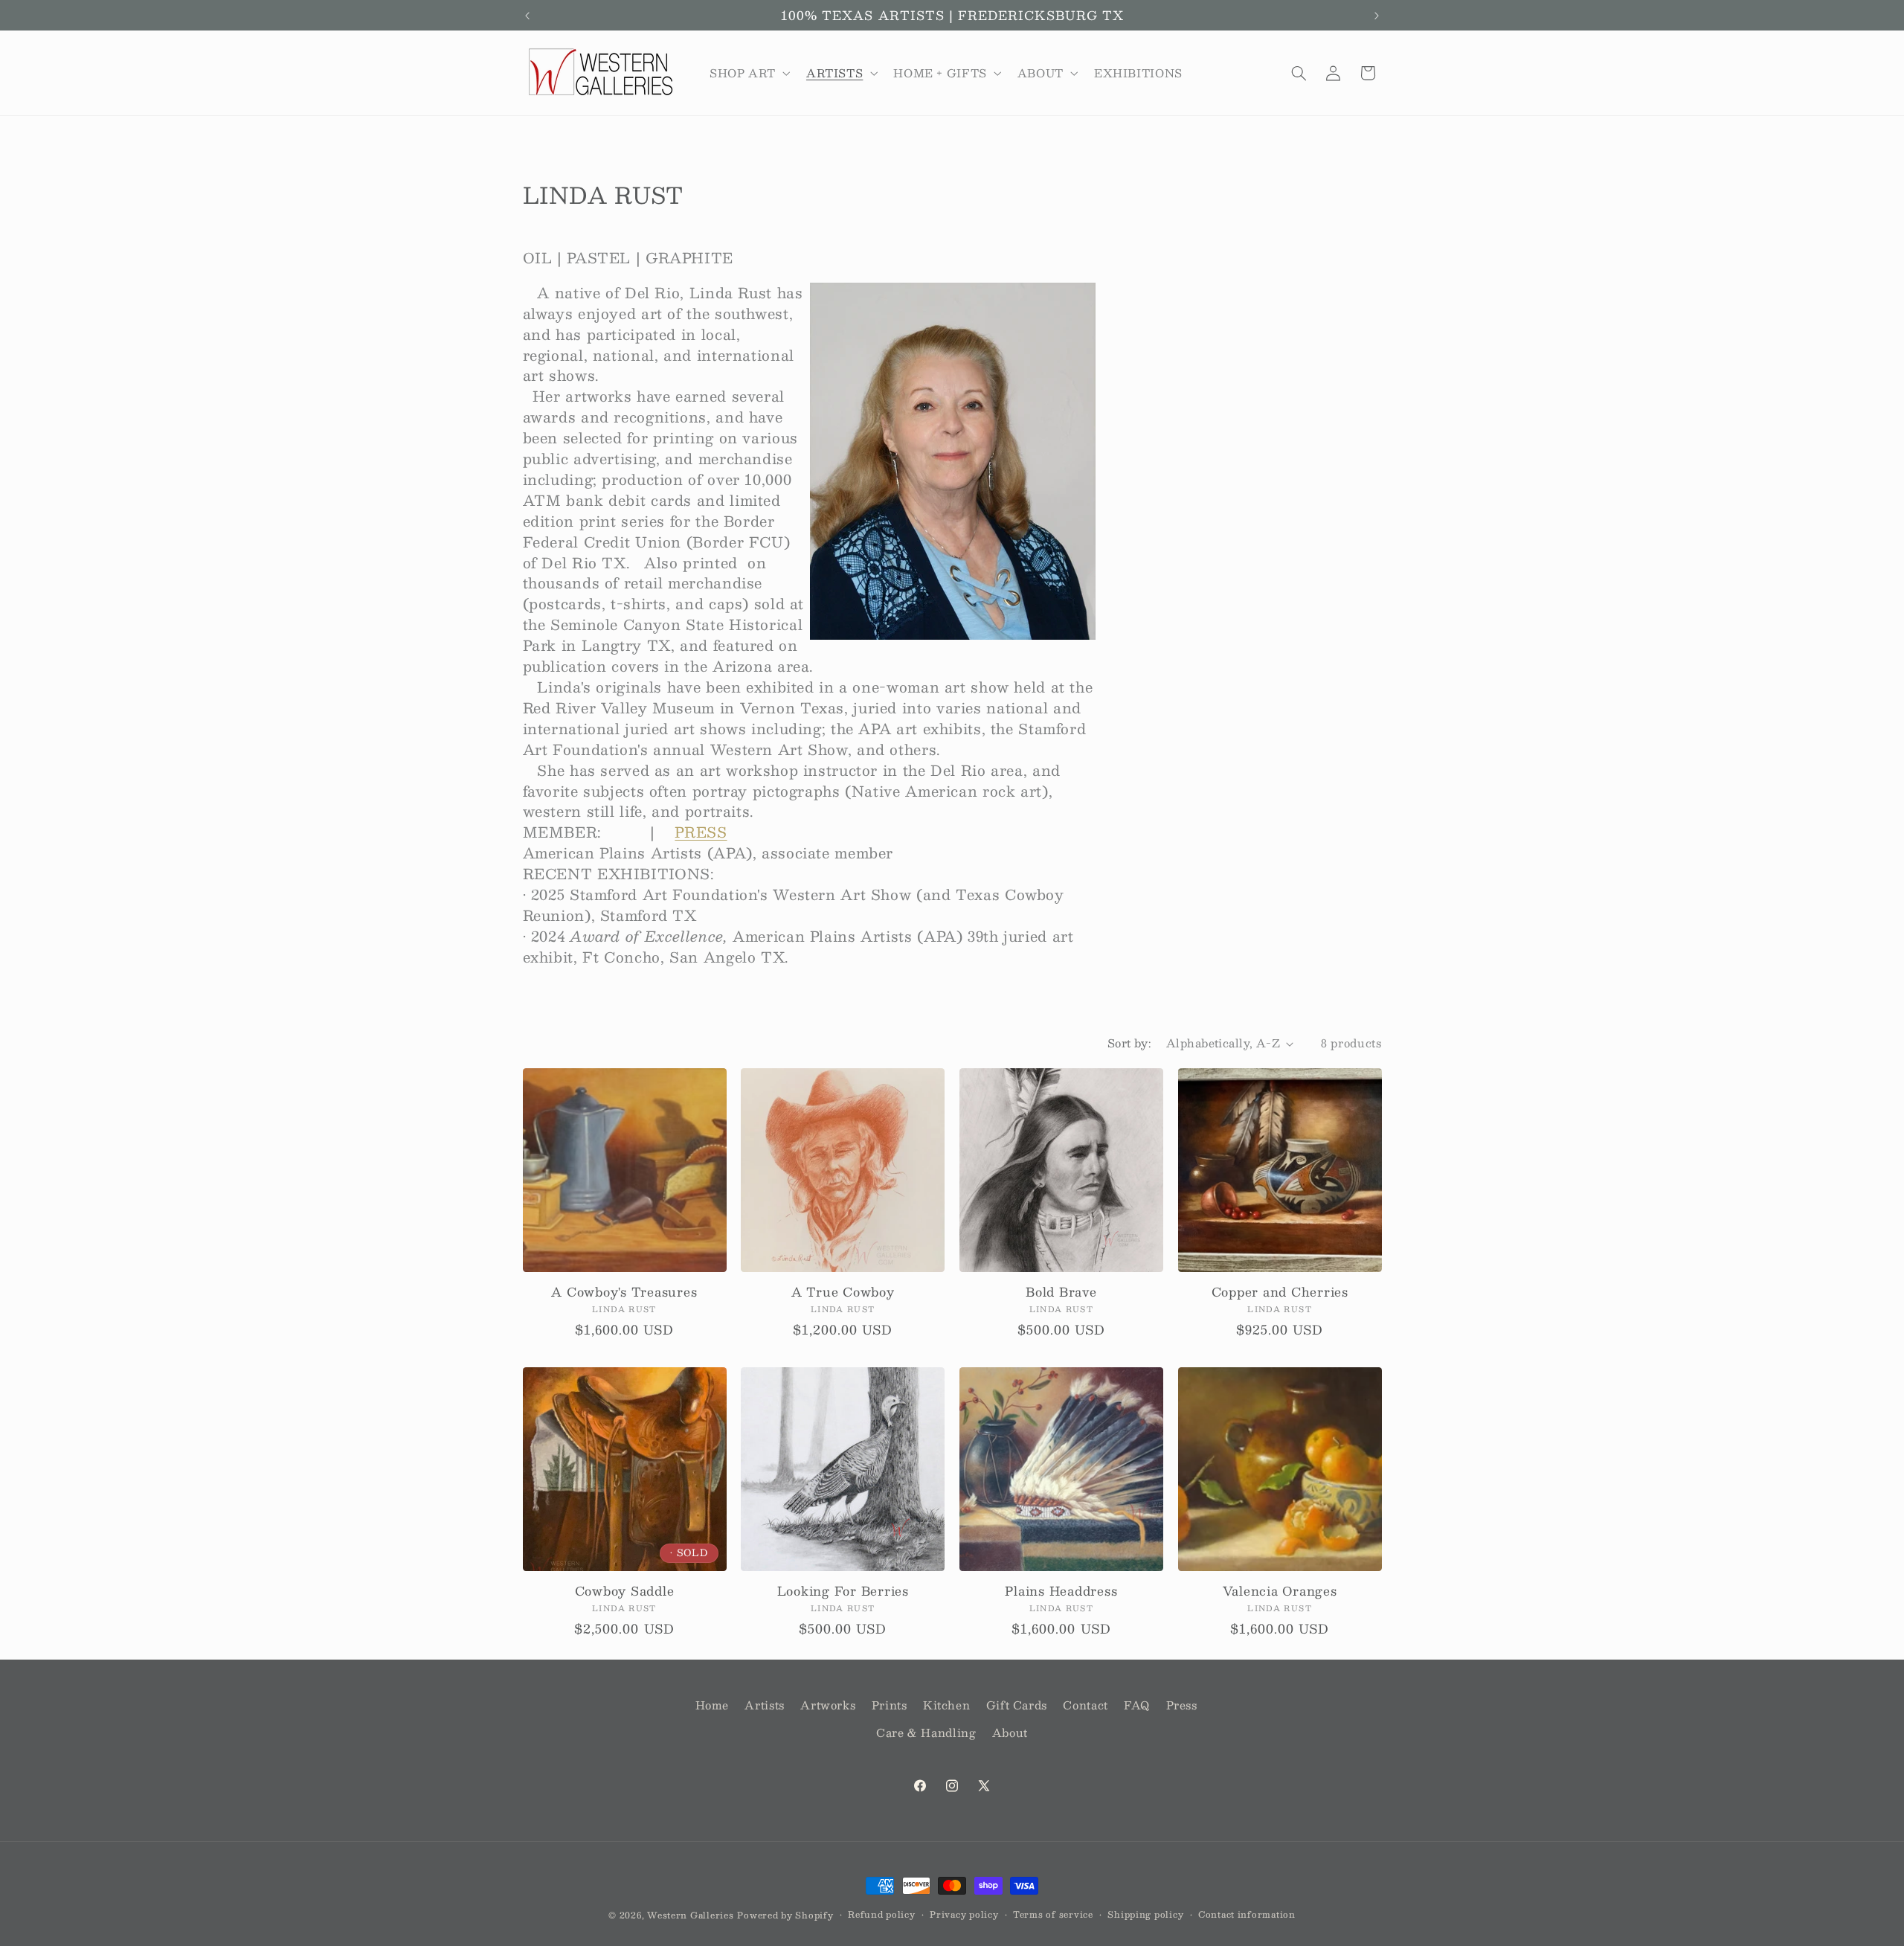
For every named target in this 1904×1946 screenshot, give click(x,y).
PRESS (701, 832)
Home (713, 1705)
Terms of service (1053, 1914)
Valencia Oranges (1280, 1591)
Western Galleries (691, 1915)
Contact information (1247, 1914)
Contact (1085, 1705)
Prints (890, 1705)
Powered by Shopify (785, 1915)
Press (1182, 1705)
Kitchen (946, 1705)
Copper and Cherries (1280, 1292)
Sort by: (1129, 1043)
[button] (748, 73)
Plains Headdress (1061, 1591)
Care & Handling (926, 1733)
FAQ (1137, 1705)
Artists (764, 1705)
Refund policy (882, 1914)
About (1010, 1733)
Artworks (828, 1705)
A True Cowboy (843, 1292)
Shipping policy (1145, 1914)
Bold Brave (1061, 1292)
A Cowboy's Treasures (624, 1292)
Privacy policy (964, 1914)
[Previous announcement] (527, 16)
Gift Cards (1017, 1705)
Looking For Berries (843, 1591)
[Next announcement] (1377, 16)
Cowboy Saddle (625, 1591)
